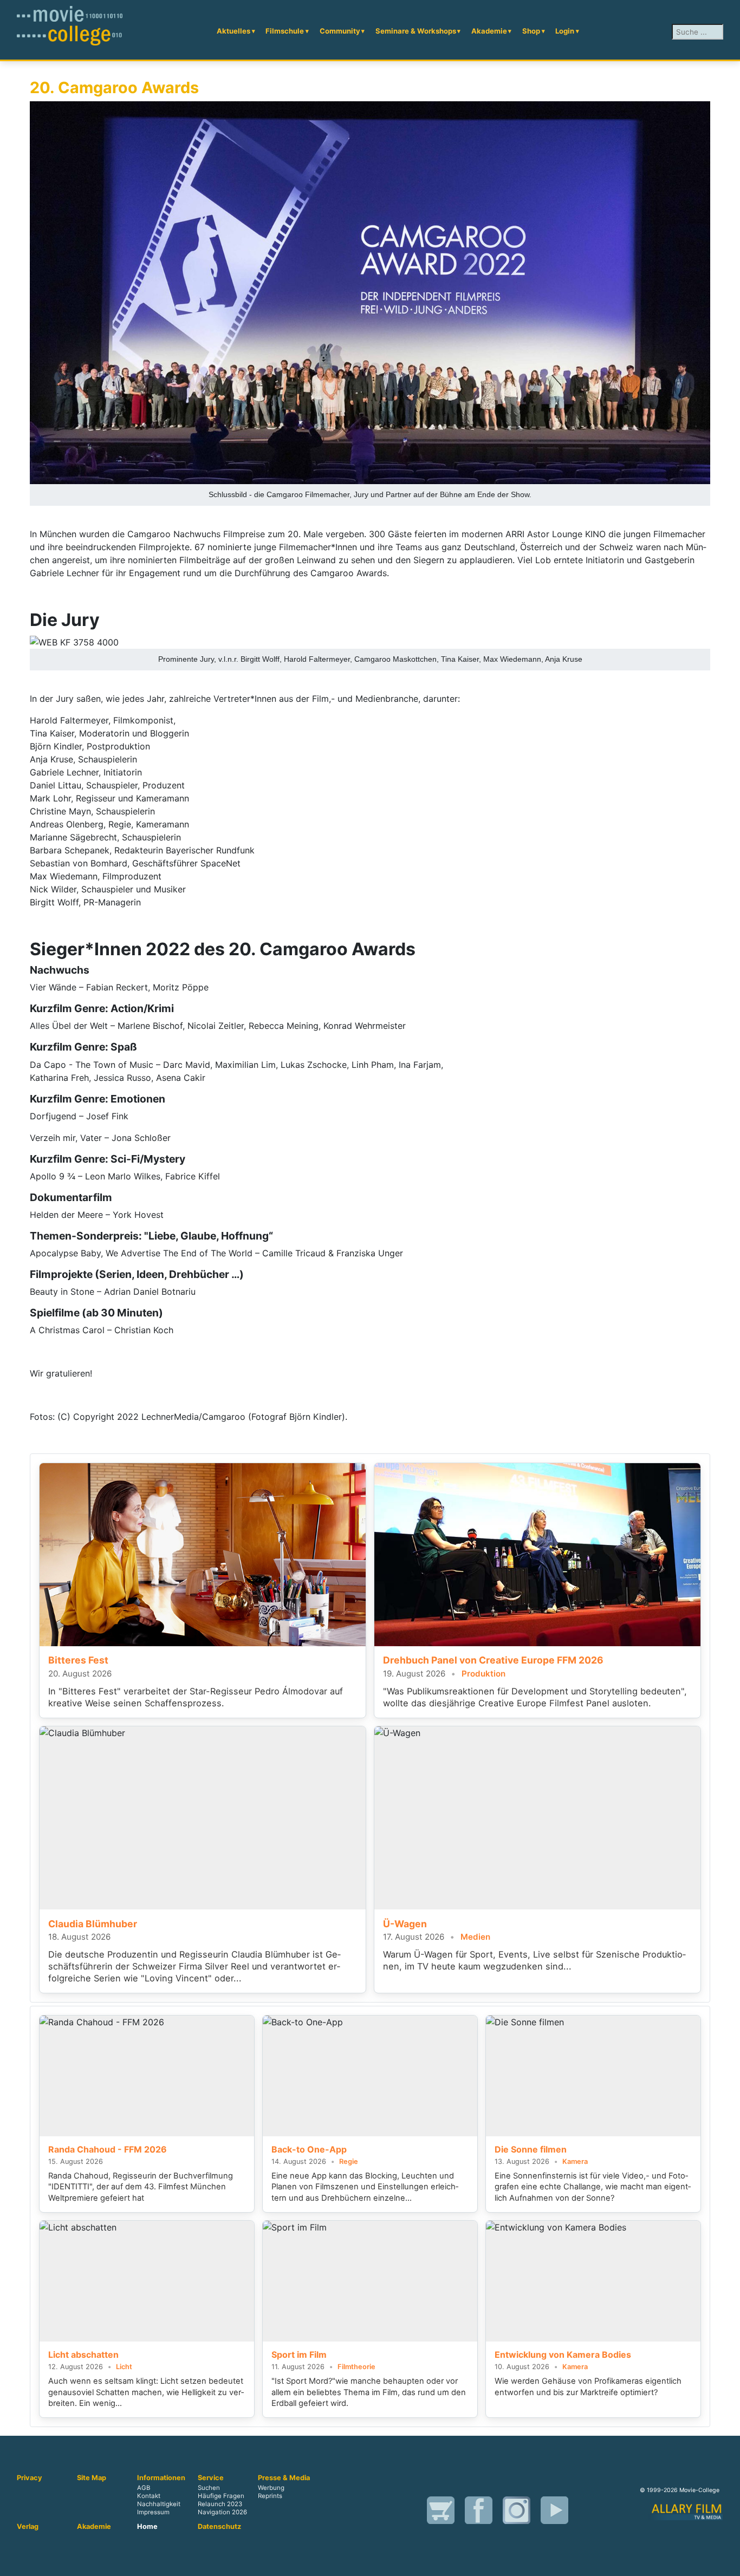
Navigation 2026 (222, 2512)
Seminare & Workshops (416, 31)
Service (211, 2478)
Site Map (92, 2478)
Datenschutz (219, 2527)
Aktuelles (233, 31)
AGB (144, 2488)
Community (340, 31)
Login (565, 31)
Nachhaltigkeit (159, 2504)
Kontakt (149, 2496)
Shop (531, 31)
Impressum (153, 2512)
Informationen (161, 2478)
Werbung (271, 2488)
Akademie (489, 31)
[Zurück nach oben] (726, 2562)
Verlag (28, 2527)
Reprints (270, 2496)
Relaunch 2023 (220, 2504)
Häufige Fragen (221, 2496)
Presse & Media (284, 2478)
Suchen (209, 2488)
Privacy (30, 2478)
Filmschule (285, 31)
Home (147, 2527)
